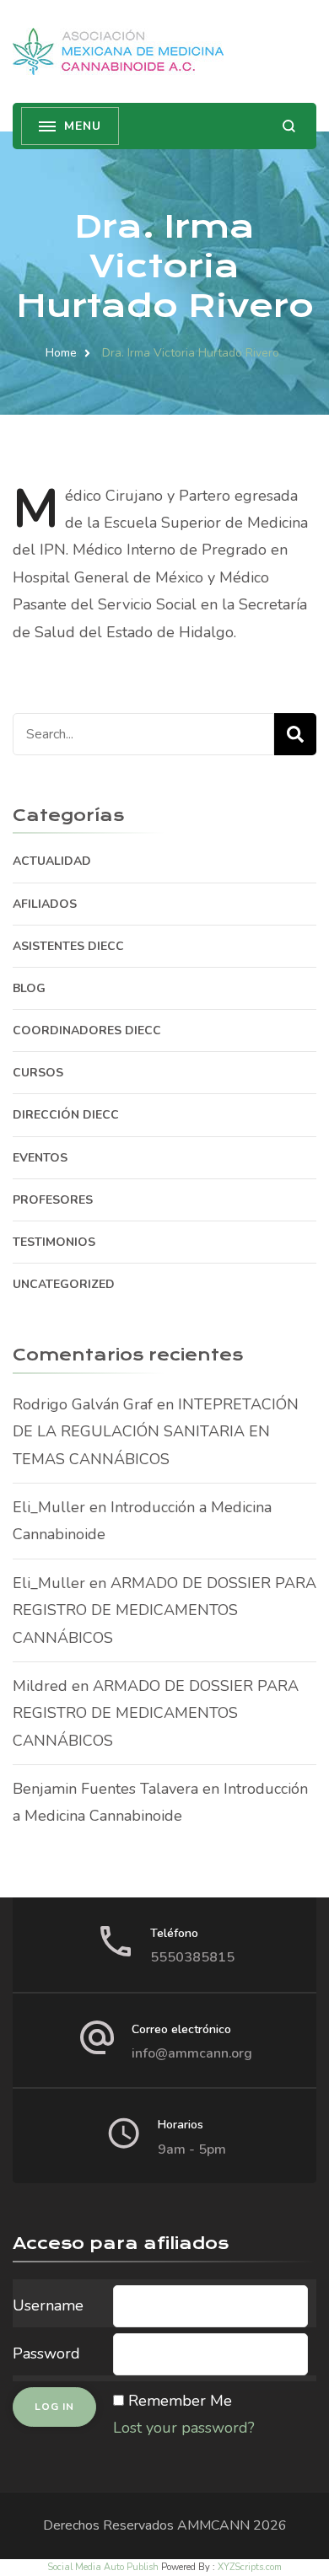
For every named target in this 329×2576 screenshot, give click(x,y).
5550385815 (192, 1957)
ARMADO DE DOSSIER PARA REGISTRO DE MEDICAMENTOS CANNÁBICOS (164, 1610)
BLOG (29, 988)
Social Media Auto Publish (103, 2567)
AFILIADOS (45, 904)
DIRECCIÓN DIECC (66, 1115)
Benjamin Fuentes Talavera (105, 1789)
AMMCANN (213, 2525)
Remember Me (180, 2401)
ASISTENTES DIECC (68, 946)
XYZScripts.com (250, 2567)
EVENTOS (40, 1158)
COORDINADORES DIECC (87, 1030)
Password (46, 2353)
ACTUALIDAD (52, 861)
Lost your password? (184, 2428)
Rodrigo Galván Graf (83, 1404)
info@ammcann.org (192, 2053)
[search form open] (289, 126)
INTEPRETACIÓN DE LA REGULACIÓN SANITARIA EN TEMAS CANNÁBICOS (156, 1432)
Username (48, 2305)
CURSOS (38, 1073)
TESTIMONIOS (54, 1242)
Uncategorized (64, 1284)
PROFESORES (53, 1200)
